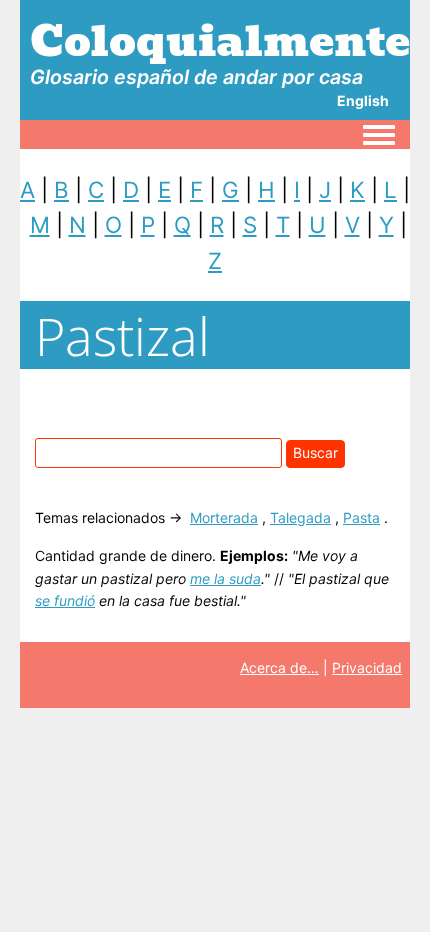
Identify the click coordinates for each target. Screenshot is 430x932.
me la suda (225, 578)
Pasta (361, 517)
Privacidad (367, 667)
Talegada (300, 517)
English (363, 100)
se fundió (65, 600)
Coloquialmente (220, 41)
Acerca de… (279, 667)
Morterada (224, 517)
